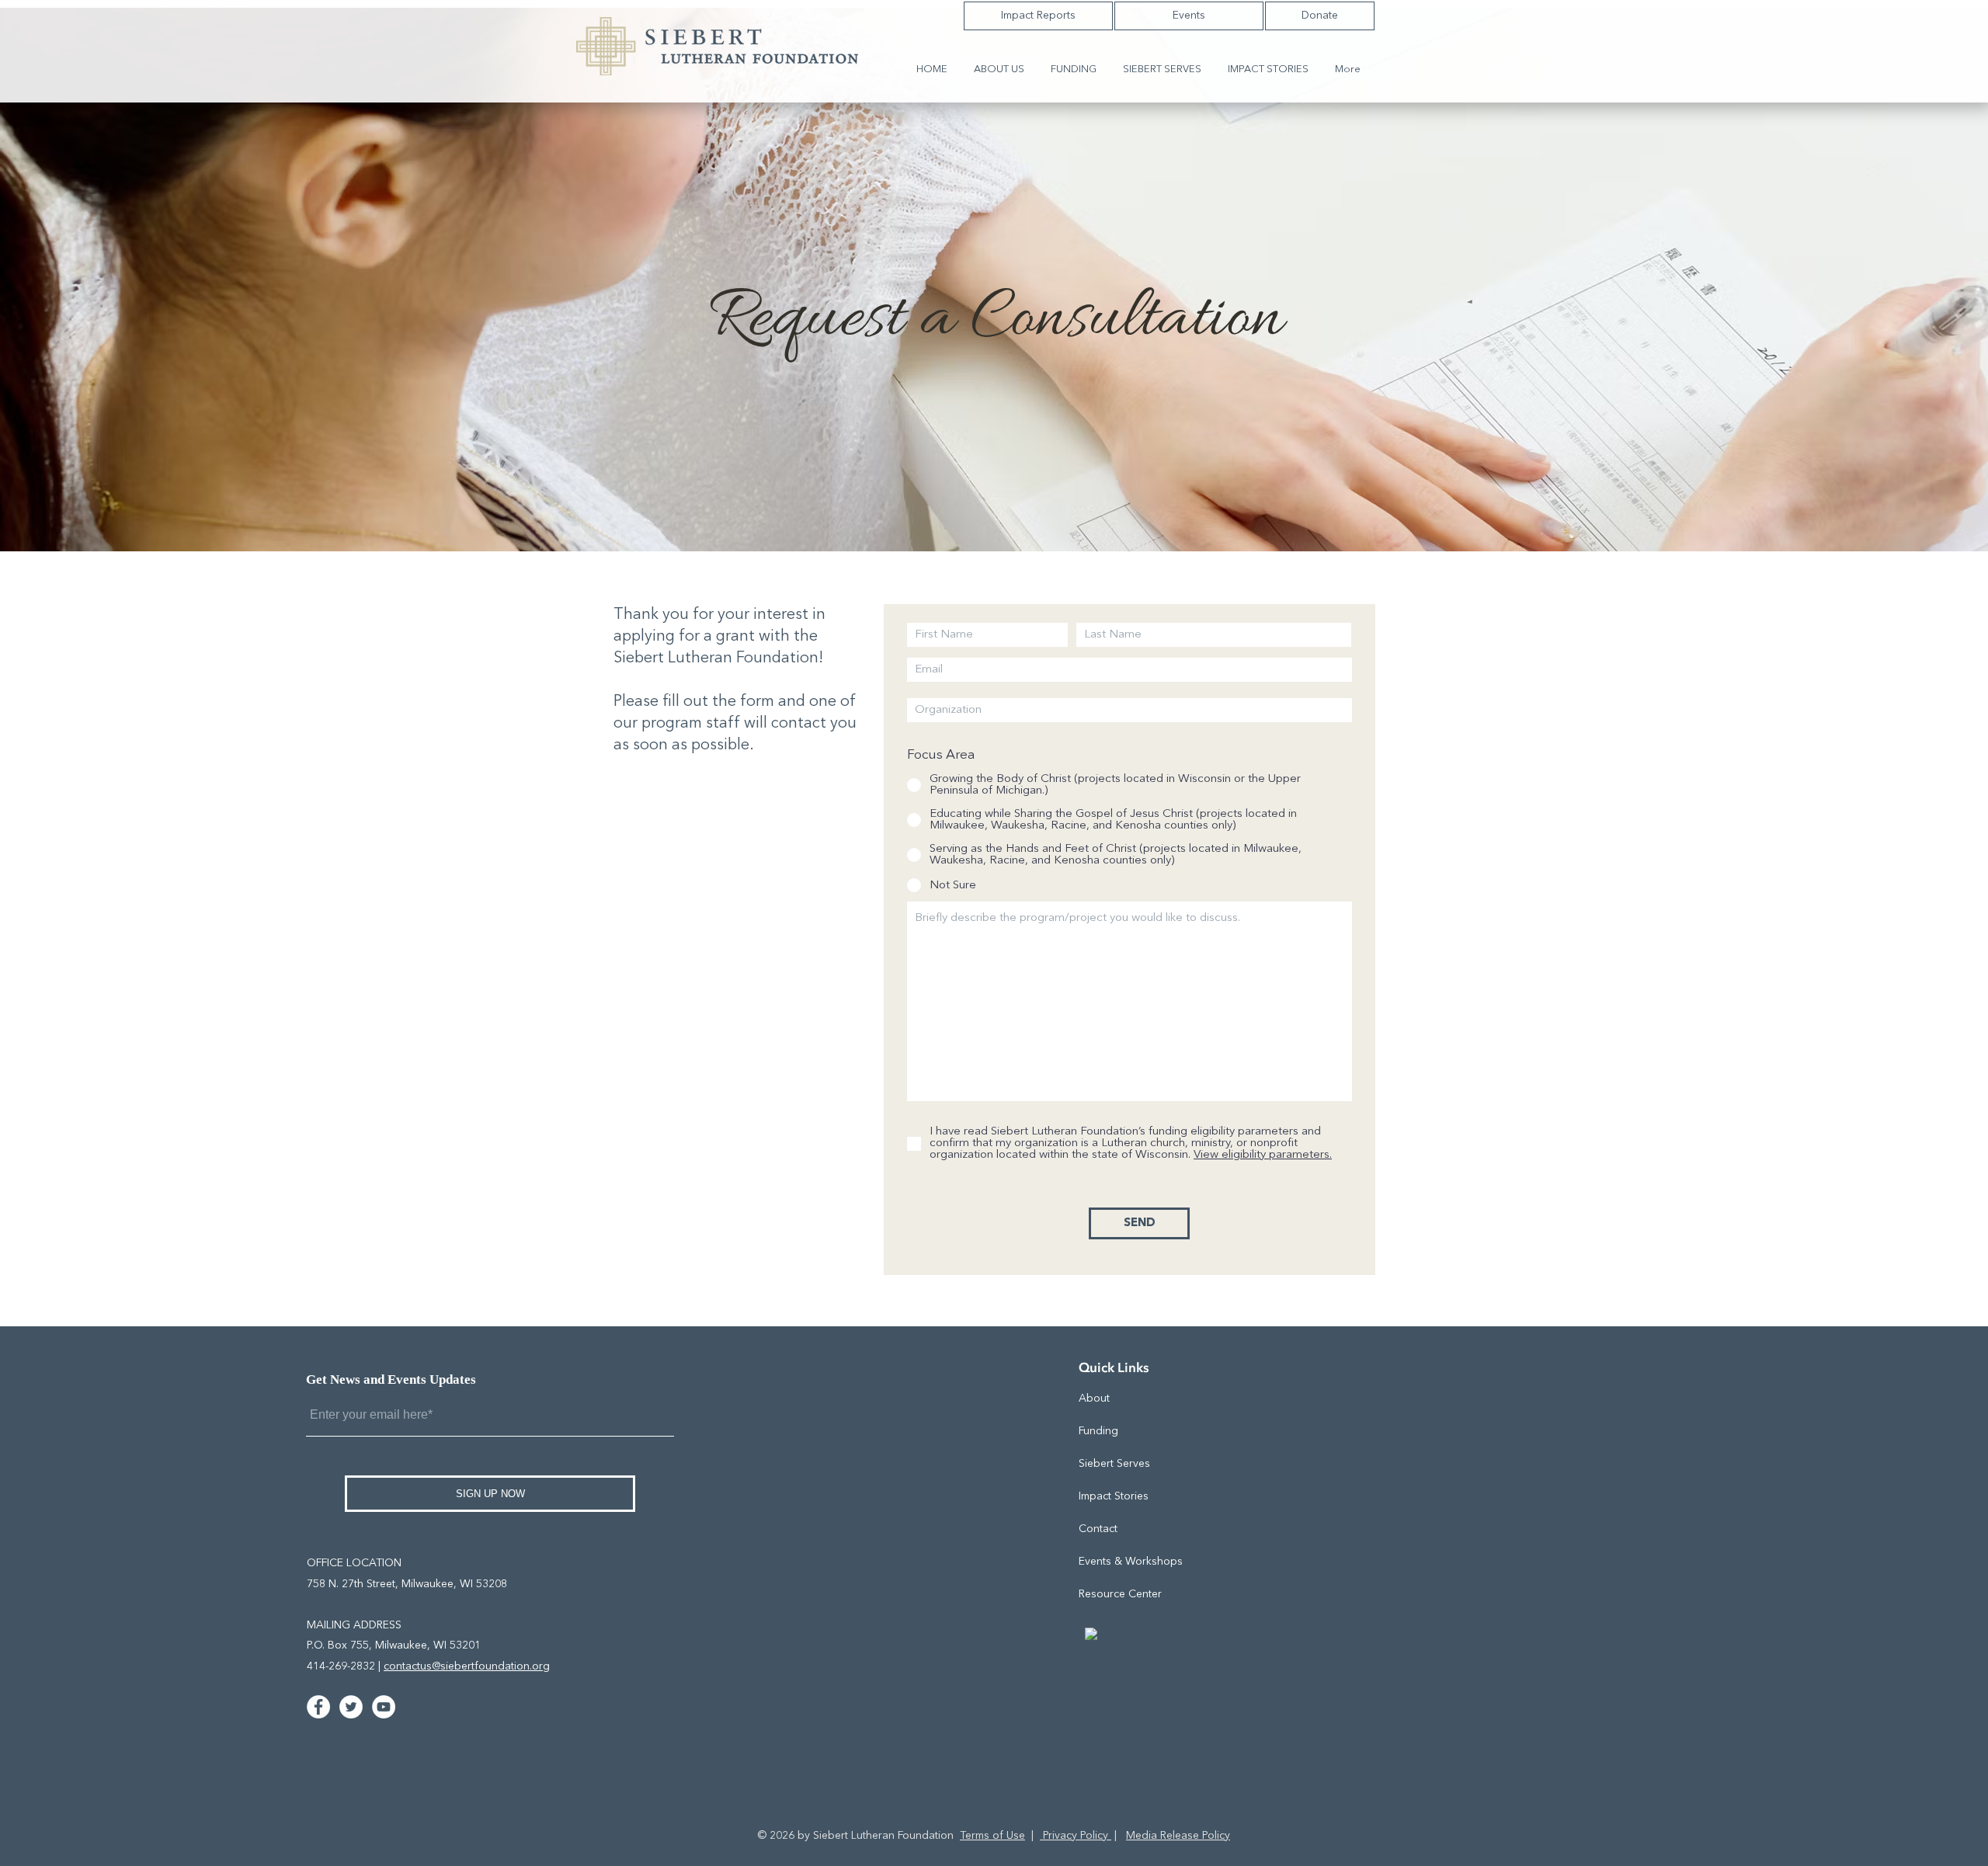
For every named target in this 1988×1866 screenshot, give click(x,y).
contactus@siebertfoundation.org (467, 1666)
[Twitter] (351, 1707)
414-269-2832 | (345, 1666)
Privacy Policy (1076, 1836)
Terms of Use (992, 1836)
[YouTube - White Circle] (384, 1707)
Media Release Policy (1178, 1836)
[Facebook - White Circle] (318, 1707)
